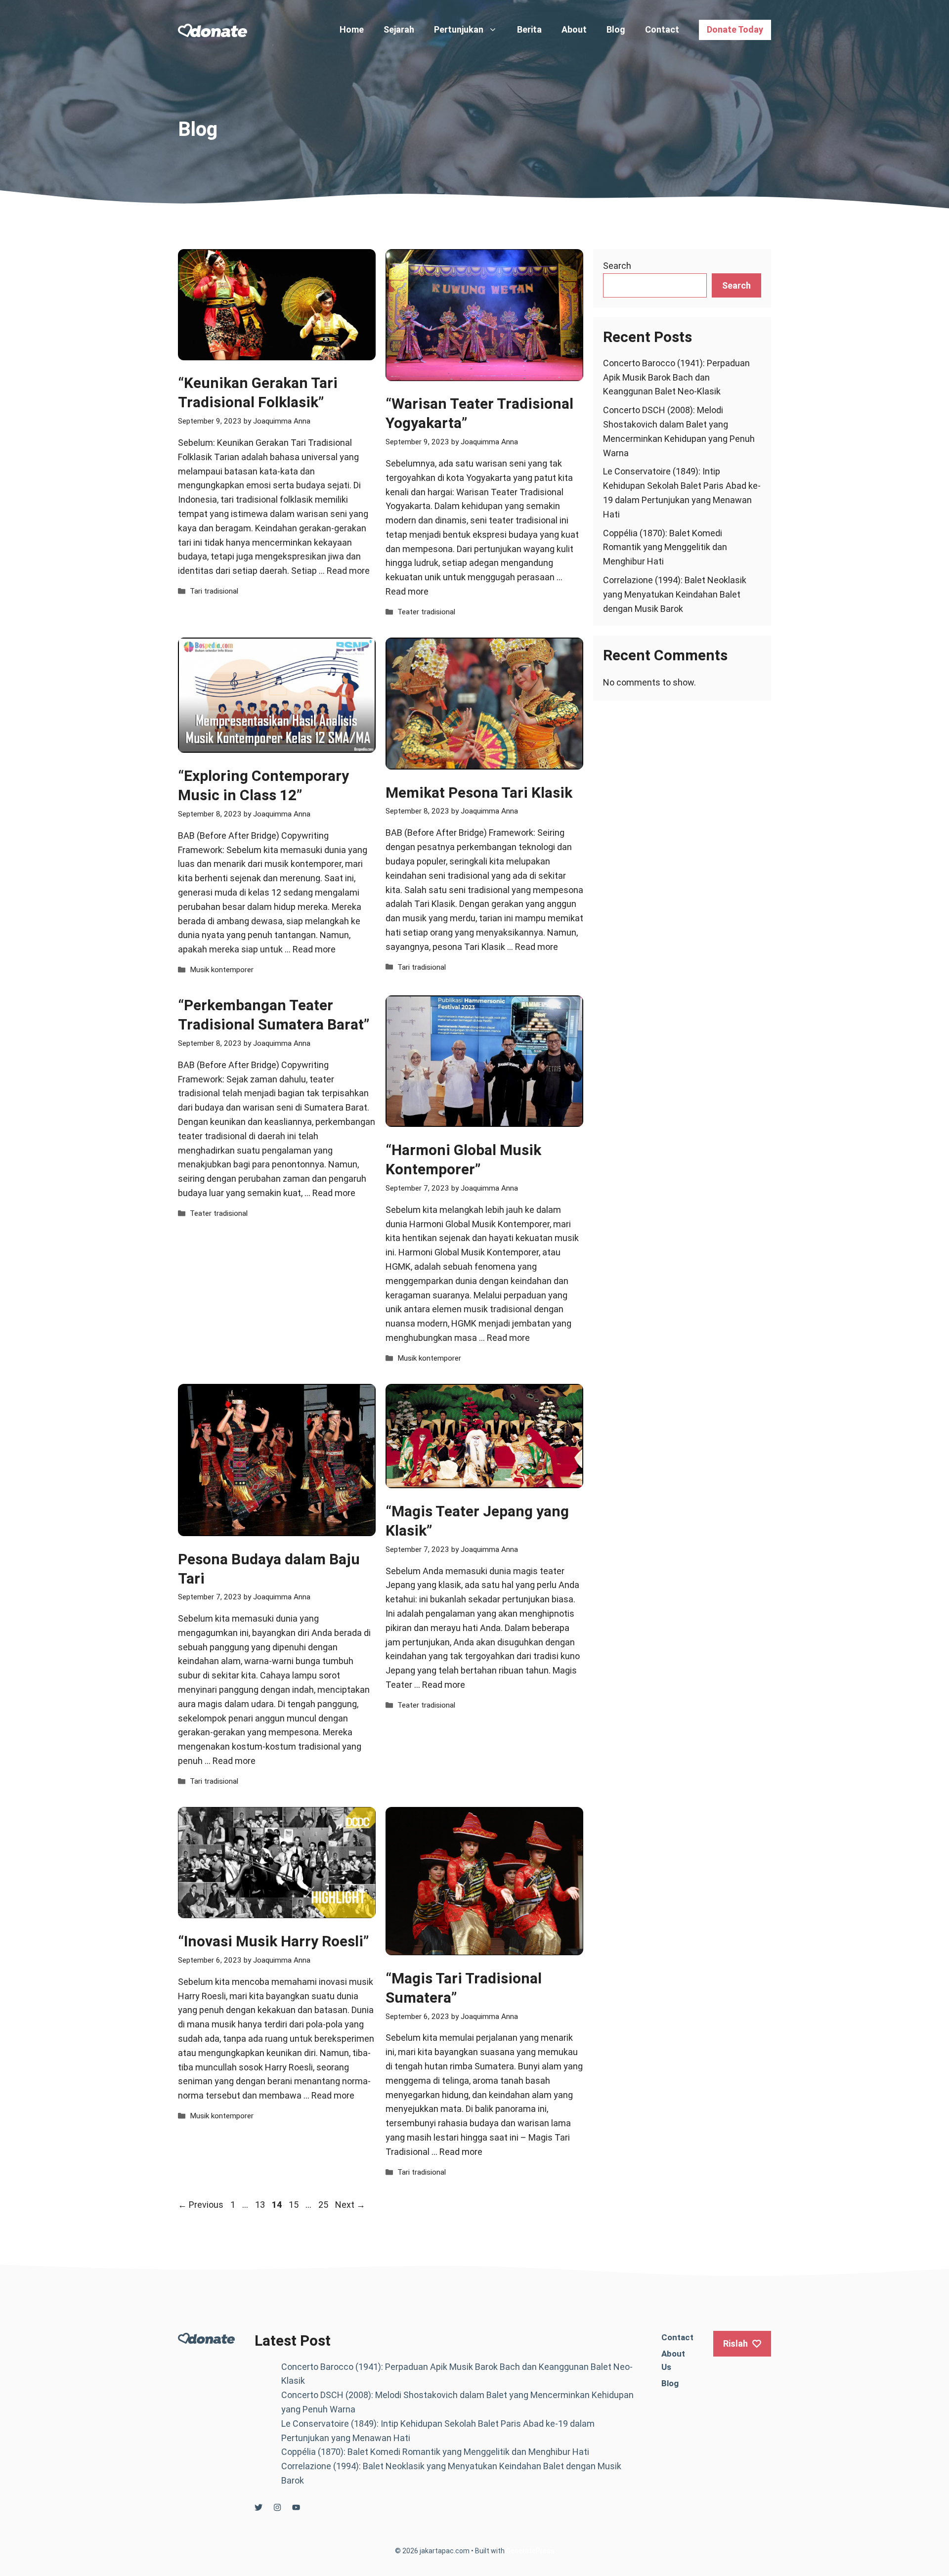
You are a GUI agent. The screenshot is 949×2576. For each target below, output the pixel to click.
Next (350, 2205)
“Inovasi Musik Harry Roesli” (273, 1941)
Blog (616, 29)
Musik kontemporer (222, 970)
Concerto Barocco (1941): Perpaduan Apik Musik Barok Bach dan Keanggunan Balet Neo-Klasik (676, 377)
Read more (348, 571)
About (574, 29)
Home (352, 29)
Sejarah (399, 29)
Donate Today (735, 29)
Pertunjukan (459, 29)
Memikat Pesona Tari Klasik (479, 793)
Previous (201, 2205)
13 (261, 2205)
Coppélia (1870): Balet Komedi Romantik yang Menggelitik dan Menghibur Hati (665, 547)
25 (324, 2205)
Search (617, 266)
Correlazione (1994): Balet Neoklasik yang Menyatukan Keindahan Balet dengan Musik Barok (675, 594)
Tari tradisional (214, 591)
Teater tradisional (426, 612)
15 (295, 2205)
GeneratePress (530, 2551)
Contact (662, 29)
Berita (529, 29)
